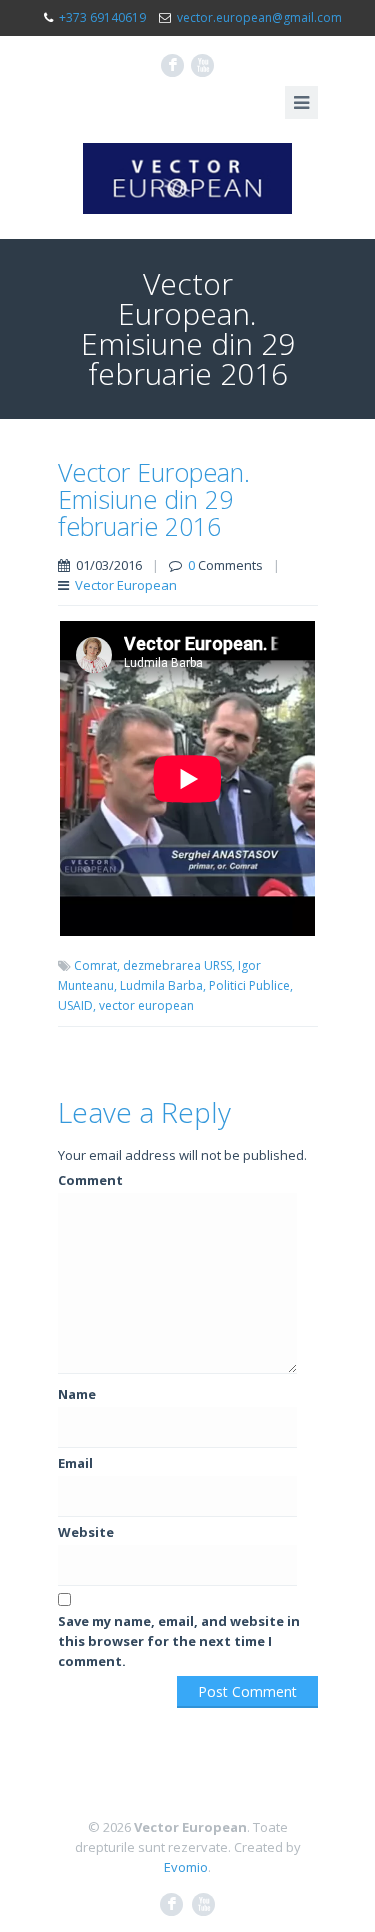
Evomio (186, 1867)
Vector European (126, 585)
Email (75, 1463)
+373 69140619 (102, 17)
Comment (90, 1180)
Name (77, 1394)
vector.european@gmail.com (259, 17)
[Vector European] (188, 178)
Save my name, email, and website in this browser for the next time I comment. (179, 1641)
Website (86, 1532)
